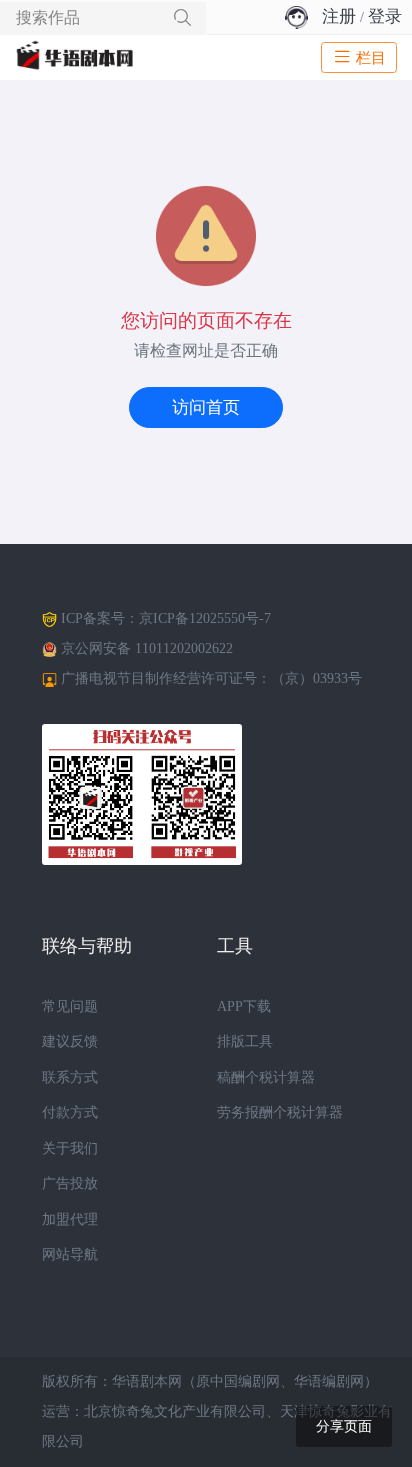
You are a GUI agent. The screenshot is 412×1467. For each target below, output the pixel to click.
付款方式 (70, 1112)
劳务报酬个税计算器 (280, 1112)
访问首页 (206, 407)
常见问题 (70, 1006)
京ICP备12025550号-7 (205, 618)
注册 (339, 16)
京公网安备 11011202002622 (147, 648)
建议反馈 (70, 1041)
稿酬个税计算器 (266, 1077)
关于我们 (70, 1148)
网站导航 (70, 1254)
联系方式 (70, 1077)
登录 (385, 16)
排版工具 (245, 1041)
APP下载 (244, 1006)
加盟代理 (70, 1219)
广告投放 (70, 1183)
